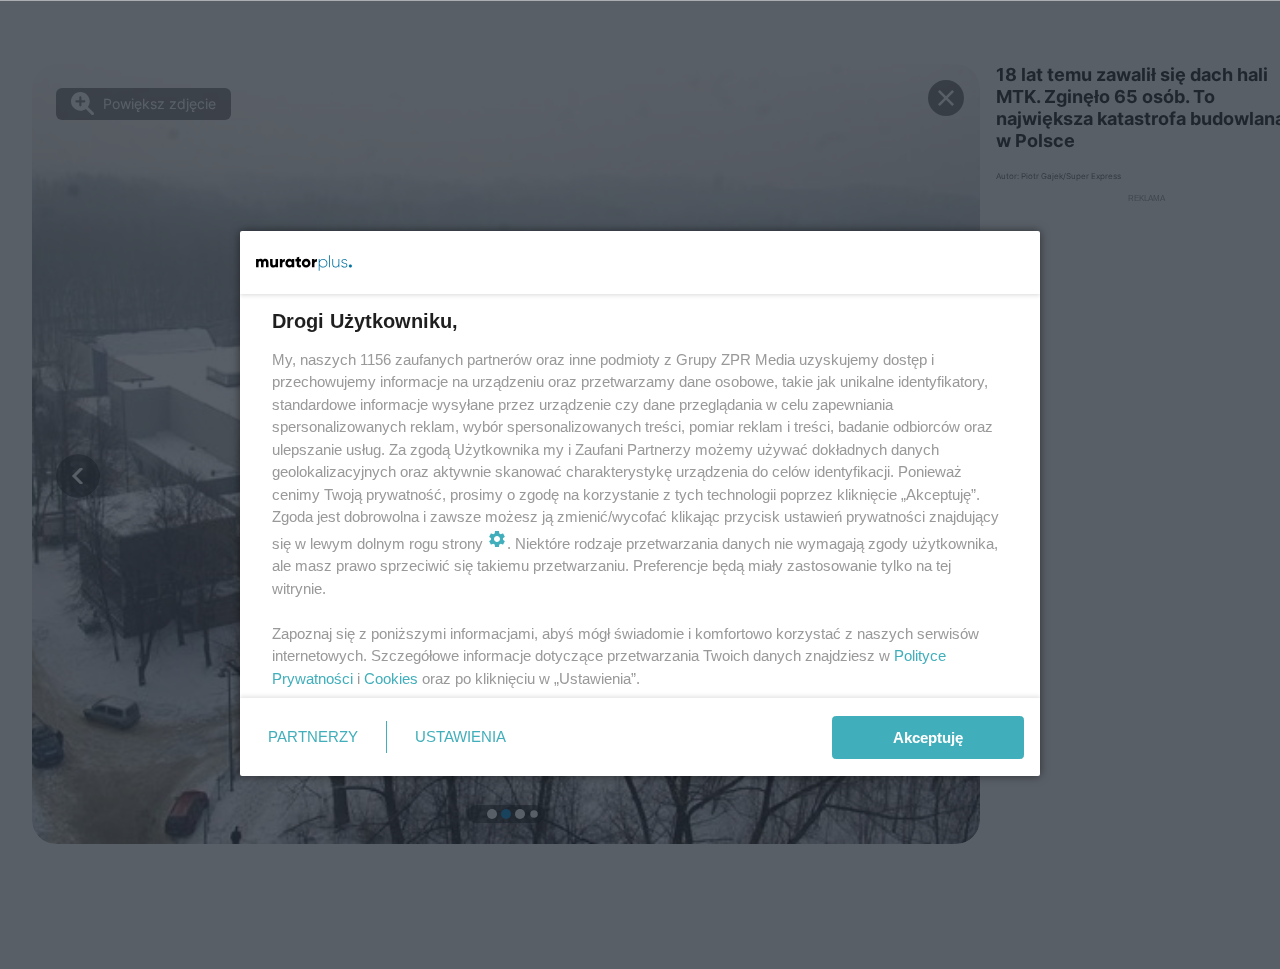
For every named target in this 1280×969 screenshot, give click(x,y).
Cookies (391, 678)
